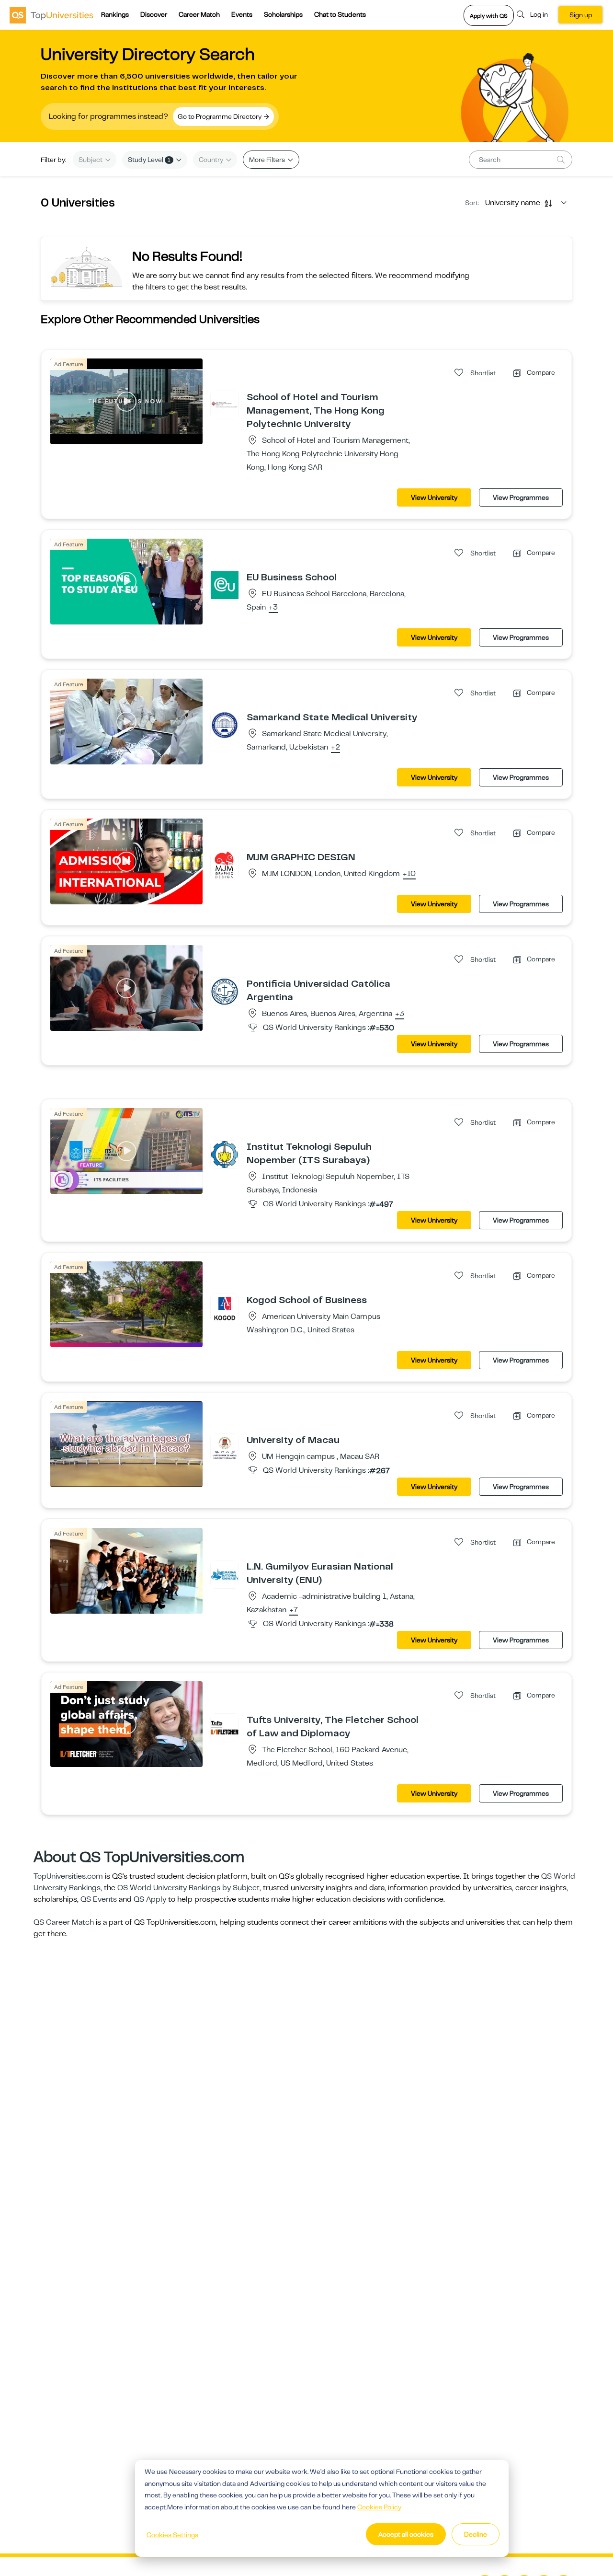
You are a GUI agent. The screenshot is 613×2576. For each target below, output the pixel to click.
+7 (294, 1610)
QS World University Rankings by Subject (188, 1888)
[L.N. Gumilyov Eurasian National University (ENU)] (225, 1574)
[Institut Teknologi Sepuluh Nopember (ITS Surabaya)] (225, 1154)
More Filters (268, 160)
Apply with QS (489, 16)
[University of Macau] (225, 1447)
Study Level (149, 160)
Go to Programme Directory (220, 116)
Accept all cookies (406, 2534)
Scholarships (283, 14)
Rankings (115, 14)
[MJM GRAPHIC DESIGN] (225, 865)
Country (212, 160)
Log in (539, 14)
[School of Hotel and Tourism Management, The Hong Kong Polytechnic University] (225, 404)
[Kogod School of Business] (225, 1307)
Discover (154, 14)
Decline (476, 2534)
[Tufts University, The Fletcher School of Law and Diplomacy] (225, 1727)
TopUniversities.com (68, 1876)
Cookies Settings (172, 2535)
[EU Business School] (225, 585)
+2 (335, 748)
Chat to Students (340, 14)
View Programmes (521, 497)
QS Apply (150, 1899)
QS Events (99, 1899)
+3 (273, 608)
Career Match (199, 14)
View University (434, 497)
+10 (409, 874)
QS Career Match (64, 1922)
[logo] (51, 15)
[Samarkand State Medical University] (225, 725)
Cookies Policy (379, 2507)
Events (242, 14)
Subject (91, 160)
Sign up (581, 15)
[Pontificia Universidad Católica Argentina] (225, 991)
